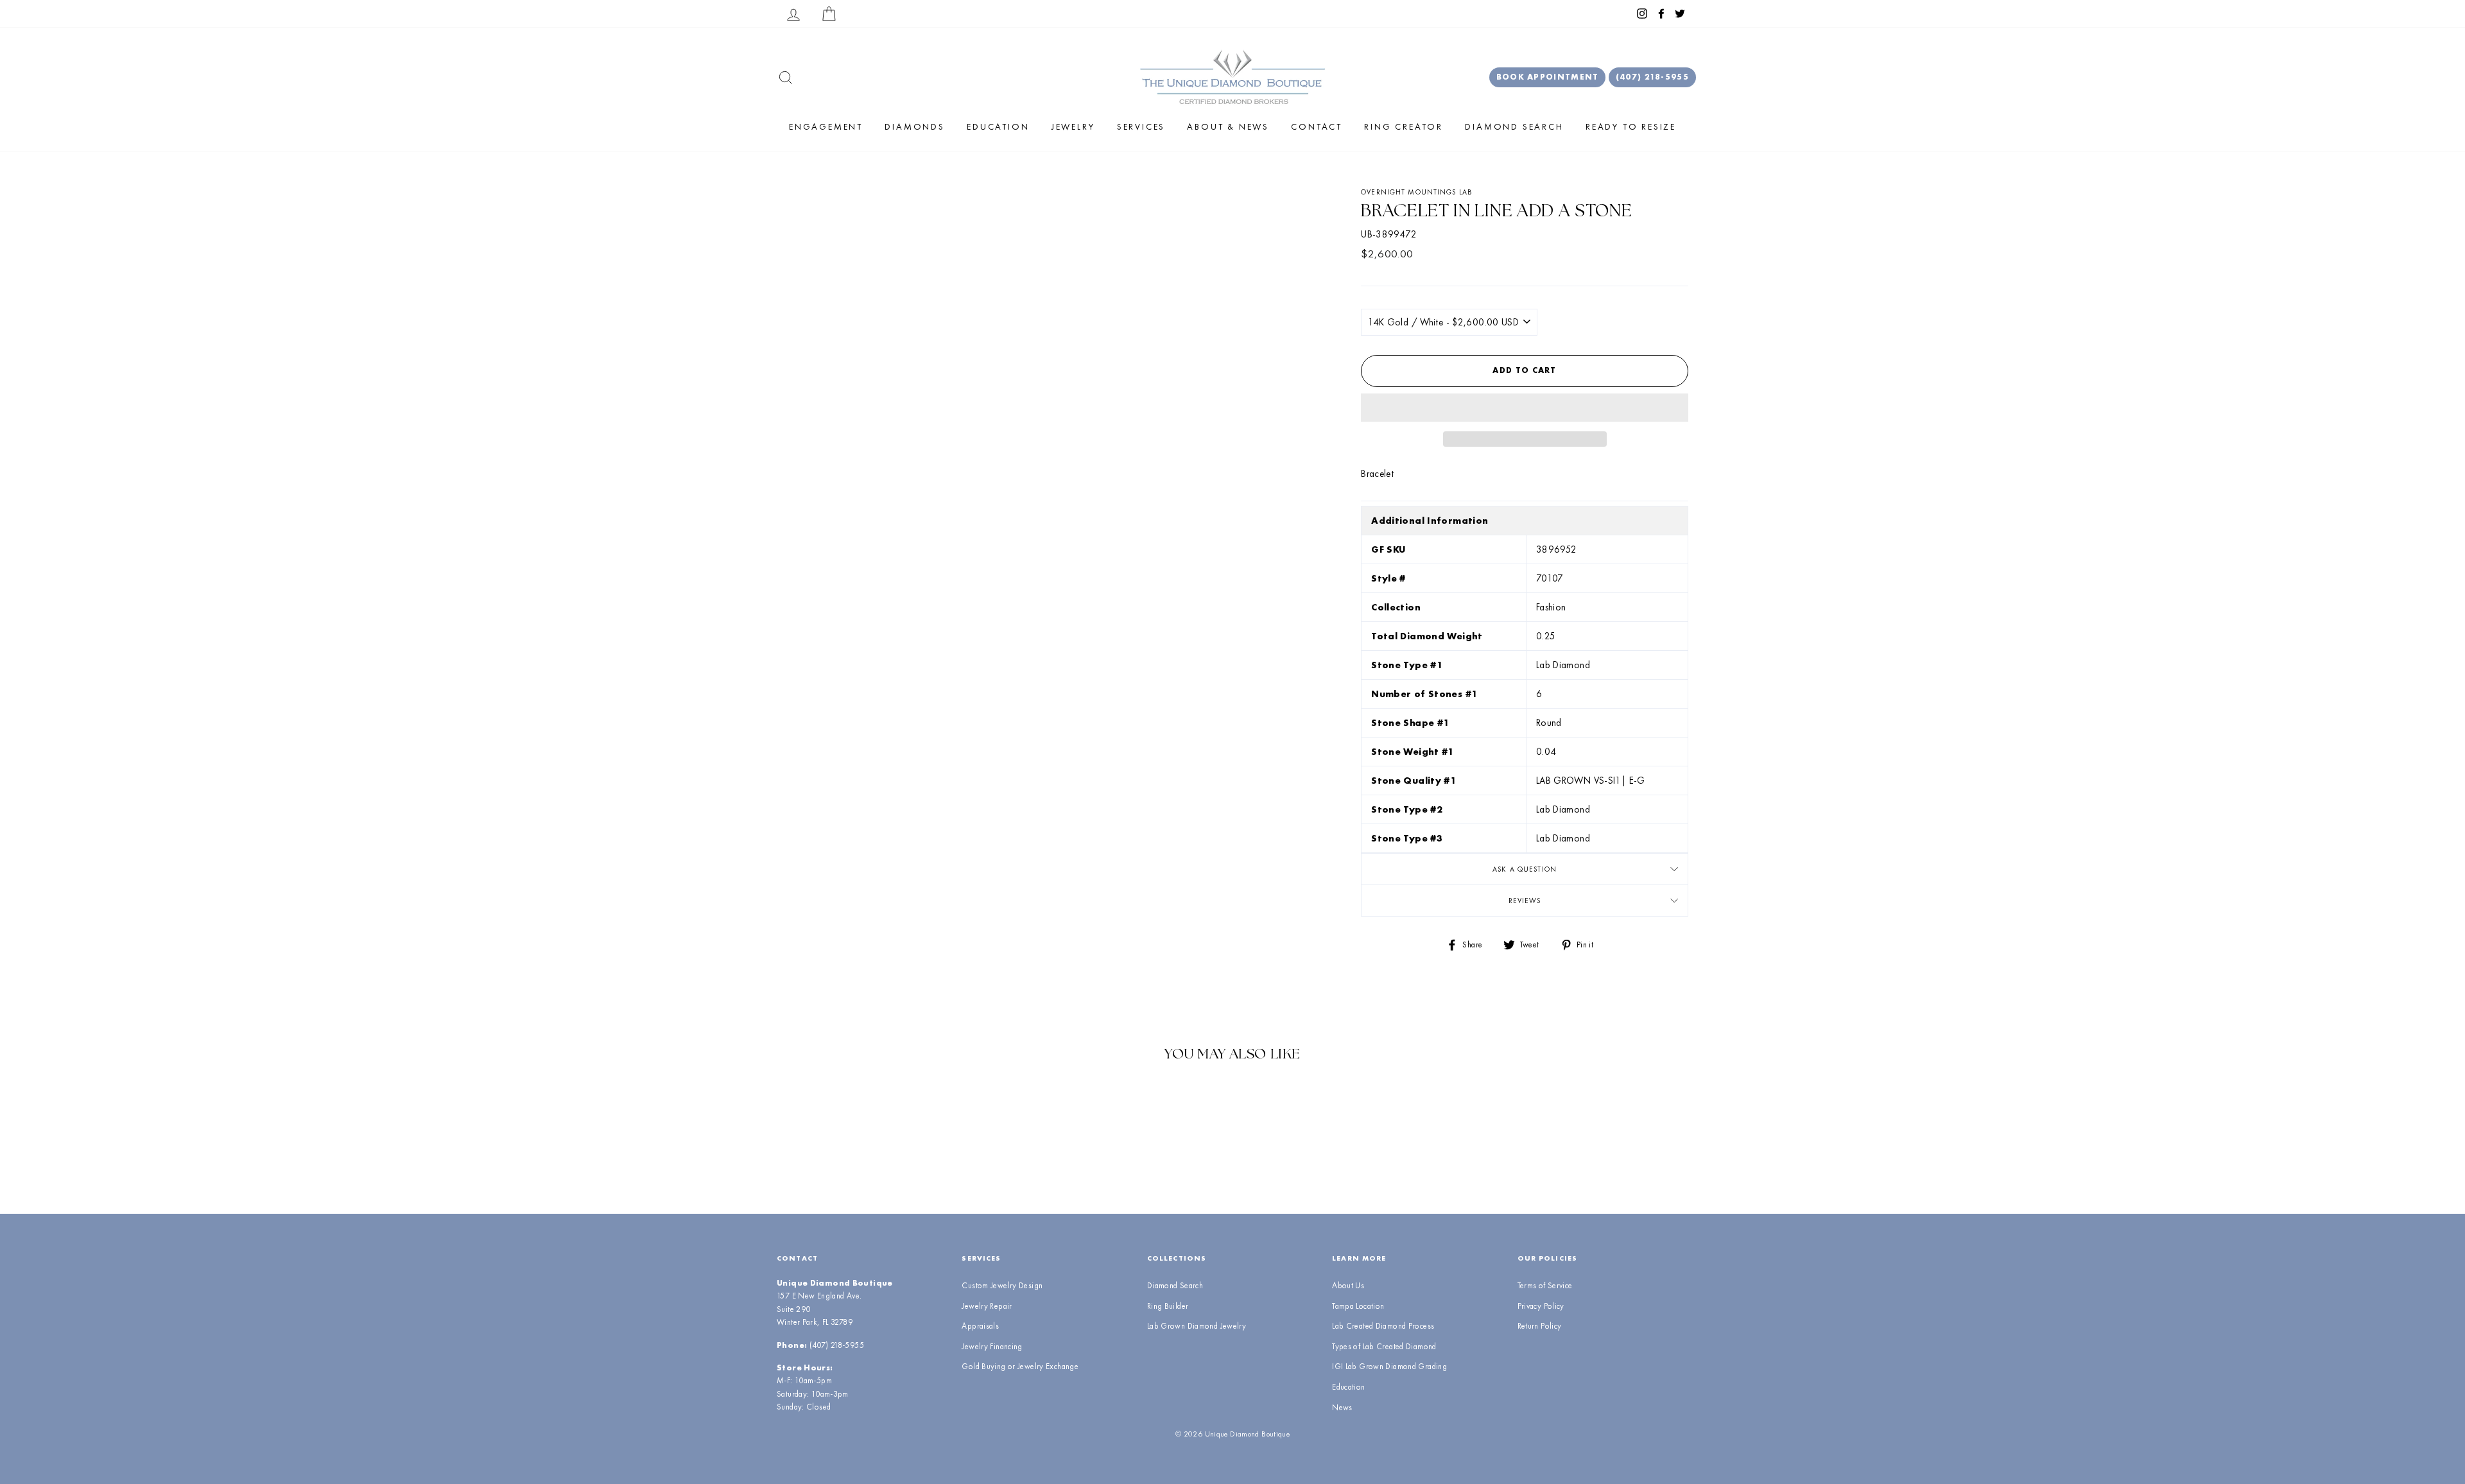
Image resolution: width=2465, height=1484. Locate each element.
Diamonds (914, 126)
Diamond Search (1514, 126)
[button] (1525, 408)
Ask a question (1525, 869)
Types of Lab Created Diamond (1384, 1346)
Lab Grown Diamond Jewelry (1197, 1326)
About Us (1348, 1285)
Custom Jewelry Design (1002, 1285)
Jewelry (1073, 126)
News (1342, 1407)
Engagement (826, 126)
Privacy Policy (1541, 1306)
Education (998, 126)
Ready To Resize (1631, 126)
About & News (1228, 126)
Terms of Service (1545, 1285)
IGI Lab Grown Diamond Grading (1389, 1366)
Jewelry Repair (987, 1306)
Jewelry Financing (992, 1346)
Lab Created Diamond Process (1383, 1326)
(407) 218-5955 (1652, 77)
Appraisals (980, 1326)
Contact (1317, 126)
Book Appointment (1548, 77)
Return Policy (1540, 1326)
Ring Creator (1404, 126)
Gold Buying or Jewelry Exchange (1020, 1366)
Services (1141, 126)
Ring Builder (1168, 1306)
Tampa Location (1358, 1306)
